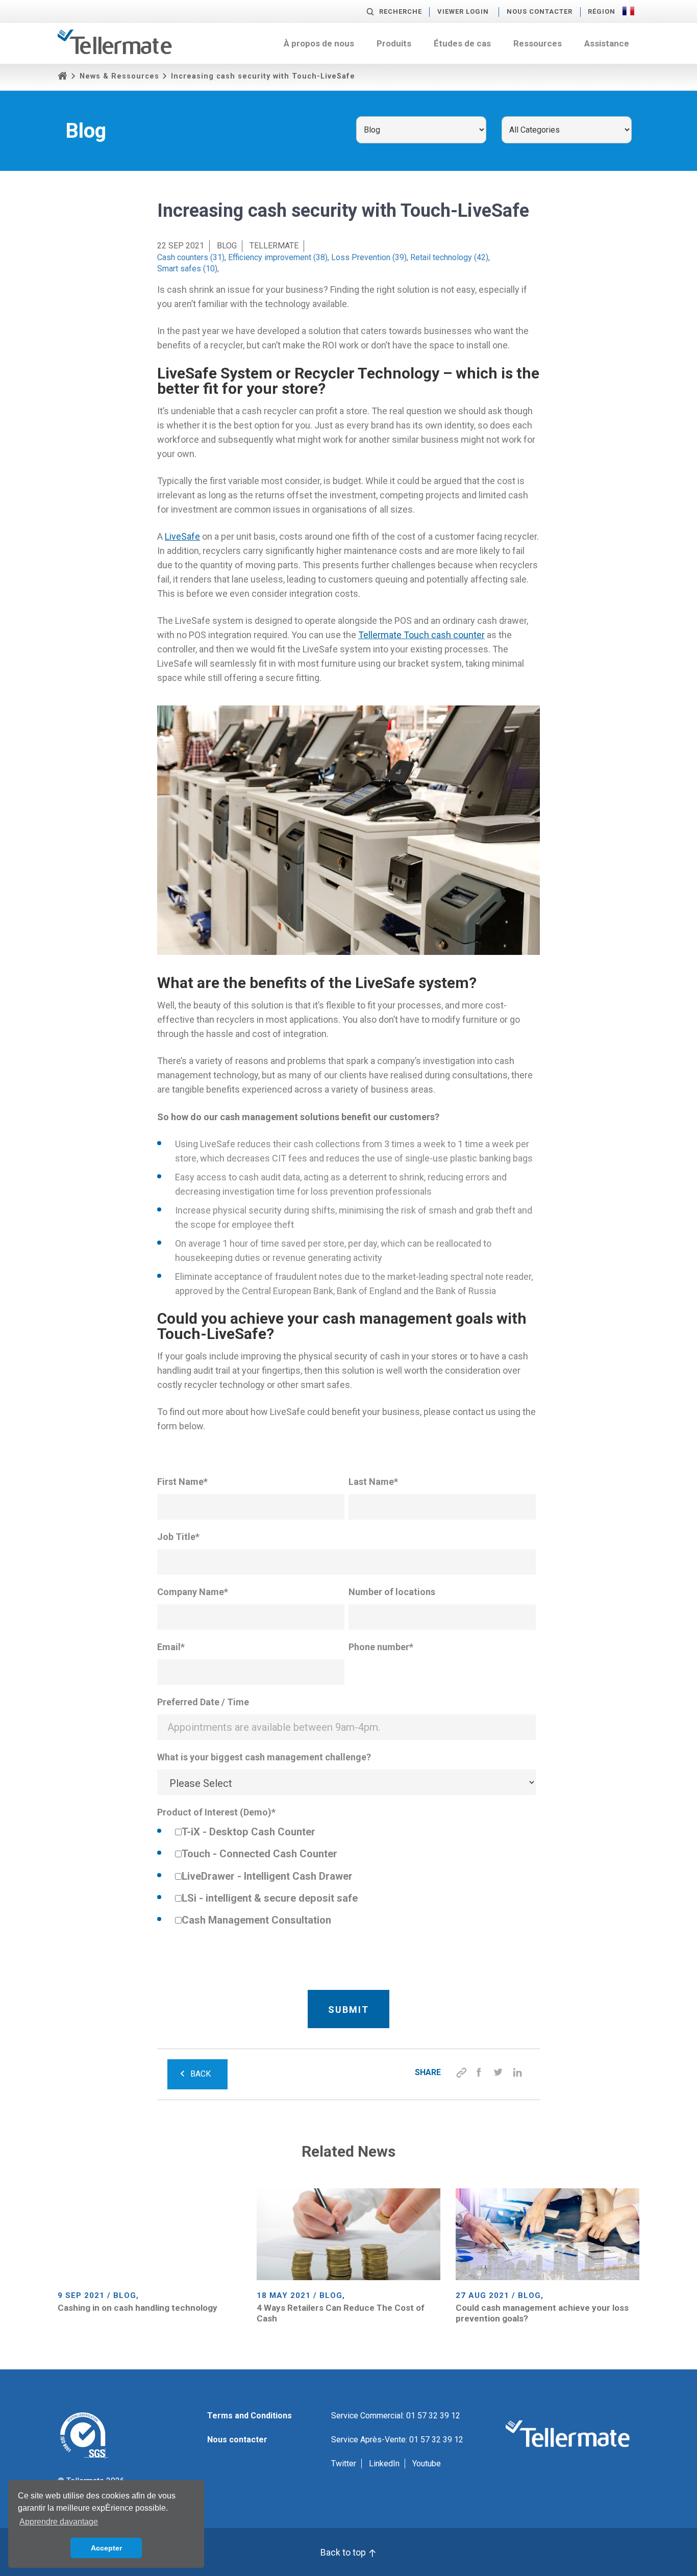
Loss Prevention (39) (369, 257)
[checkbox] (346, 1877)
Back (201, 2074)
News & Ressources (119, 76)
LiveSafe (182, 536)
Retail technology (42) (449, 257)
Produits (394, 43)
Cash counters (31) (191, 257)
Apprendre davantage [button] (59, 2522)
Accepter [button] (106, 2548)
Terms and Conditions (250, 2416)
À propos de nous (319, 43)
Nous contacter (540, 11)
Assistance (607, 43)
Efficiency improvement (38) (278, 257)
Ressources (538, 43)
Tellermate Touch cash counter (421, 635)
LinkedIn (384, 2464)
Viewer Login (463, 11)
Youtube (427, 2464)
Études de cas (462, 43)
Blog (227, 246)
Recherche (401, 11)
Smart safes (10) (187, 269)
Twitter (344, 2464)
